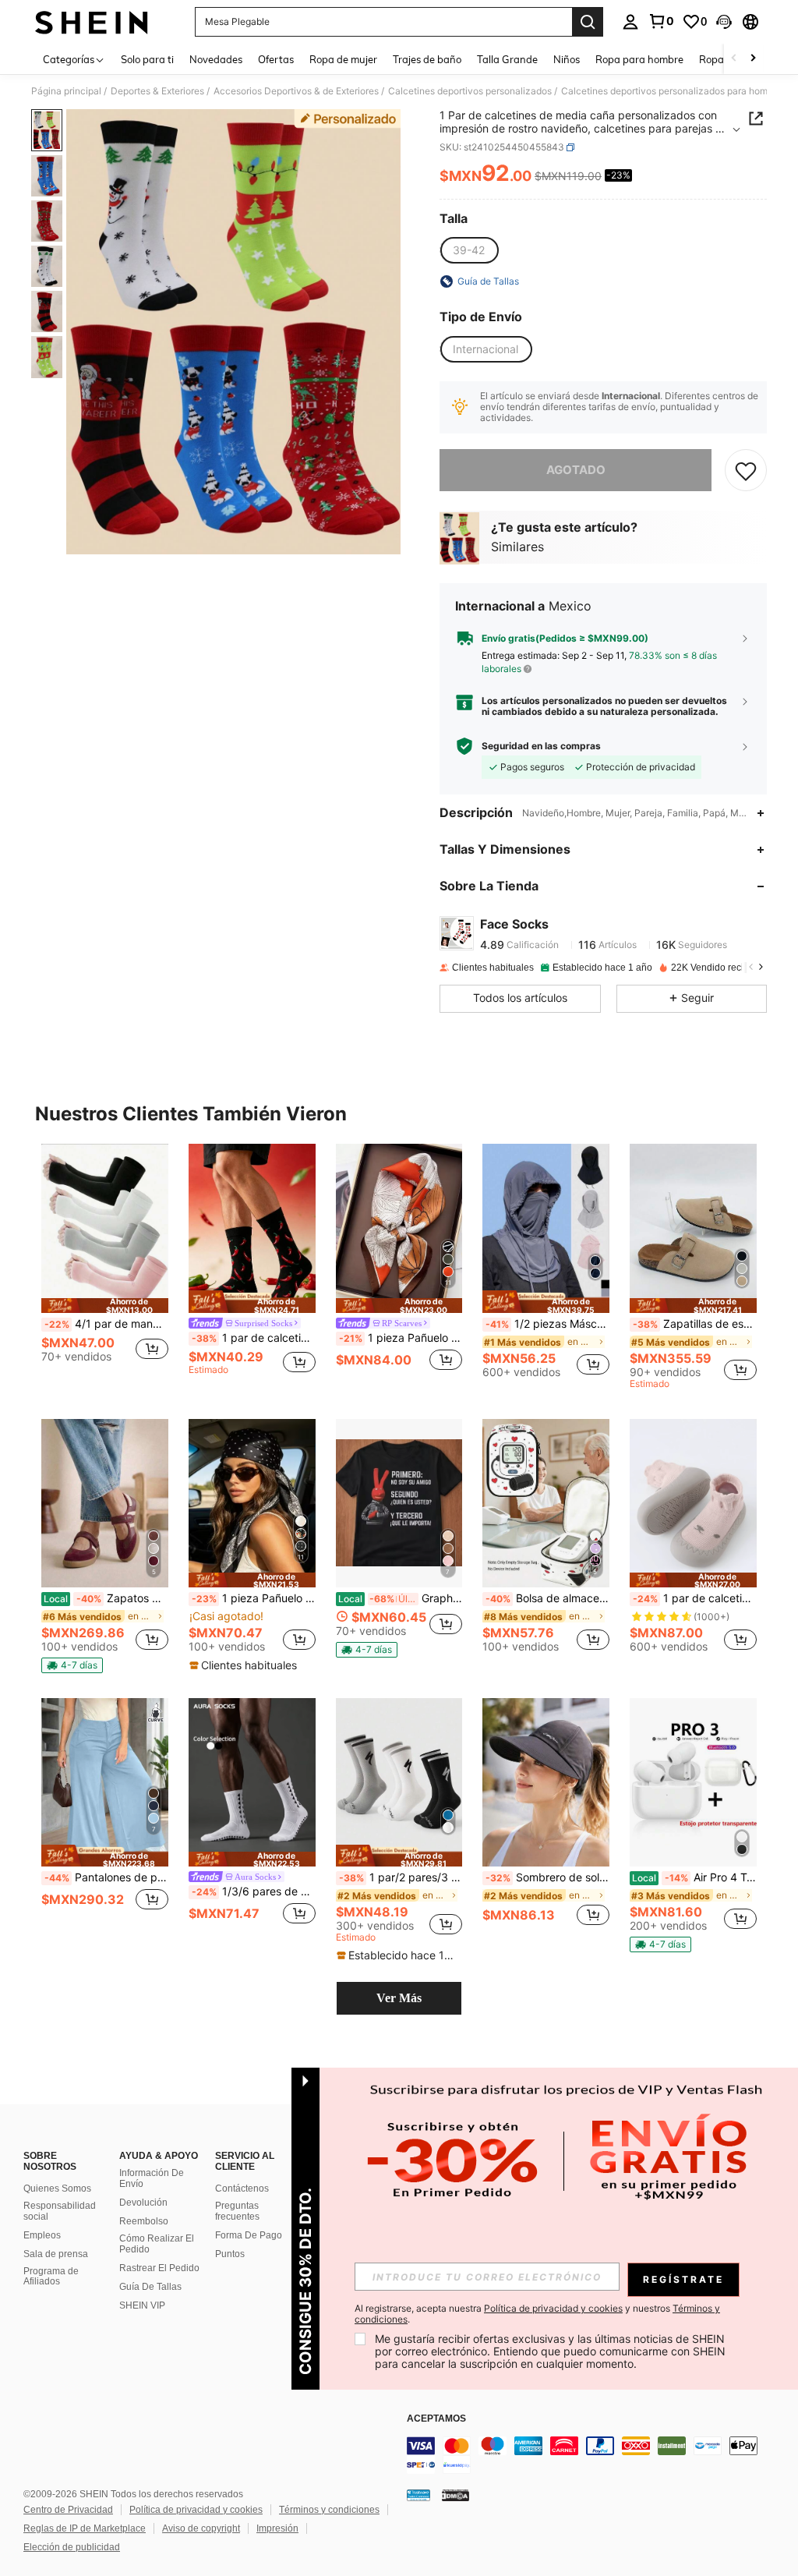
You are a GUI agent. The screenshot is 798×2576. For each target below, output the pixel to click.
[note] (105, 1306)
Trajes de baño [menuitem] (427, 59)
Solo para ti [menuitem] (147, 59)
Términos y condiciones (329, 2510)
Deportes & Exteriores (157, 91)
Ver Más (399, 1998)
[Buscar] (588, 22)
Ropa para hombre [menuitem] (639, 59)
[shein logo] (92, 22)
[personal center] (630, 22)
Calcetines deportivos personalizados (470, 91)
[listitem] (105, 1267)
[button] (724, 22)
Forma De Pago (249, 2235)
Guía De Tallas (150, 2287)
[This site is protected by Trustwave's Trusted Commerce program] (418, 2495)
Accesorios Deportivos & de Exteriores (296, 91)
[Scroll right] (753, 59)
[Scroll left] (734, 59)
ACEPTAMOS (436, 2419)
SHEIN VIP (142, 2305)
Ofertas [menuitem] (276, 59)
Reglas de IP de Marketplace (85, 2528)
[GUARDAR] (746, 470)
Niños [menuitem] (567, 59)
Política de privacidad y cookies (196, 2510)
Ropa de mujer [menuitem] (343, 59)
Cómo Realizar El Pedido (157, 2244)
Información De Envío (152, 2178)
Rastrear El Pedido (159, 2268)
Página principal (66, 91)
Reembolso (144, 2221)
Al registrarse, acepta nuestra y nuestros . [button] (537, 2314)
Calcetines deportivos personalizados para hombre (671, 91)
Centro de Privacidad (68, 2510)
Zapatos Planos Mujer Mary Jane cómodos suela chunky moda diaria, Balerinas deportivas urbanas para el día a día (106, 1598)
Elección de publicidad (72, 2547)
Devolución (143, 2203)
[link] (661, 21)
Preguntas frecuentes (237, 2211)
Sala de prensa (56, 2254)
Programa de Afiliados (51, 2277)
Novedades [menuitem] (216, 59)
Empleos (42, 2235)
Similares (517, 547)
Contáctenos (242, 2189)
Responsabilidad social (60, 2211)
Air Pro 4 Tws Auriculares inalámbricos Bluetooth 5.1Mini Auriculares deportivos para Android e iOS (694, 1877)
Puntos (230, 2254)
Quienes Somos (57, 2189)
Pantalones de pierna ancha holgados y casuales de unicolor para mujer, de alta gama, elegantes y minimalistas (106, 1877)
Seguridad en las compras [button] (541, 746)
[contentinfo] (598, 2455)
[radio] (469, 250)
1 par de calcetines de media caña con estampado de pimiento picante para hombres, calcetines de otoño (254, 1338)
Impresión (277, 2528)
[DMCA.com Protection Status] (455, 2495)
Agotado (576, 470)
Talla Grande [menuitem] (507, 59)
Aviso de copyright (201, 2528)
